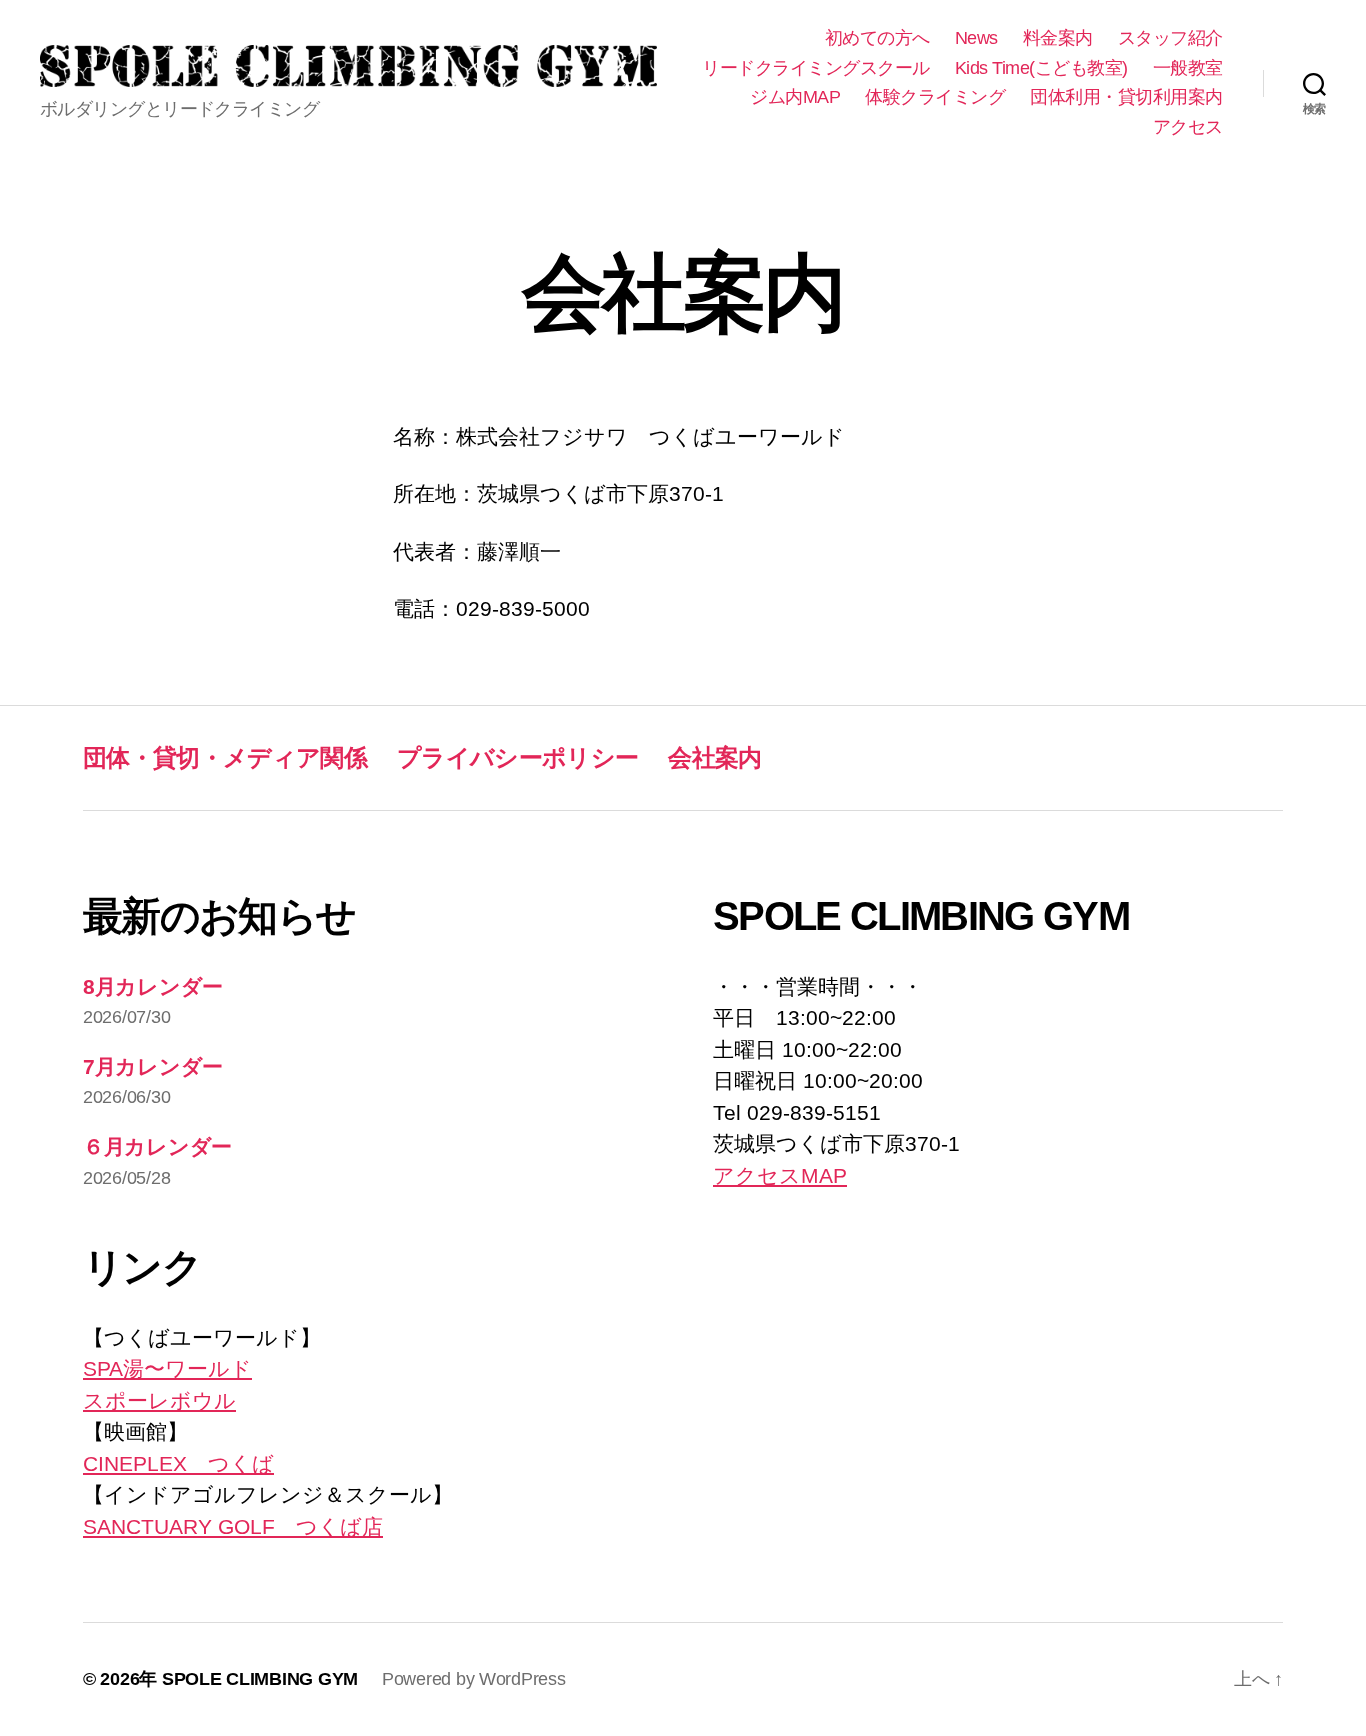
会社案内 (714, 757)
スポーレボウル (159, 1400)
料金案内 (1058, 38)
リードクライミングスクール (816, 68)
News (976, 38)
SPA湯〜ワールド (167, 1368)
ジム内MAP (795, 97)
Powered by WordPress (474, 1679)
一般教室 (1188, 68)
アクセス (1188, 127)
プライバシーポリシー (517, 757)
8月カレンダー (153, 986)
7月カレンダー (153, 1066)
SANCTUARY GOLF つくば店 (233, 1526)
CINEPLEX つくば (178, 1463)
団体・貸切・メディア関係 (225, 757)
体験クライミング (935, 97)
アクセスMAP (780, 1175)
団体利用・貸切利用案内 (1126, 97)
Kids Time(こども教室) (1041, 68)
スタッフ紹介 (1170, 38)
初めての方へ (877, 38)
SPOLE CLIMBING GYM (260, 1679)
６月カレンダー (157, 1146)
